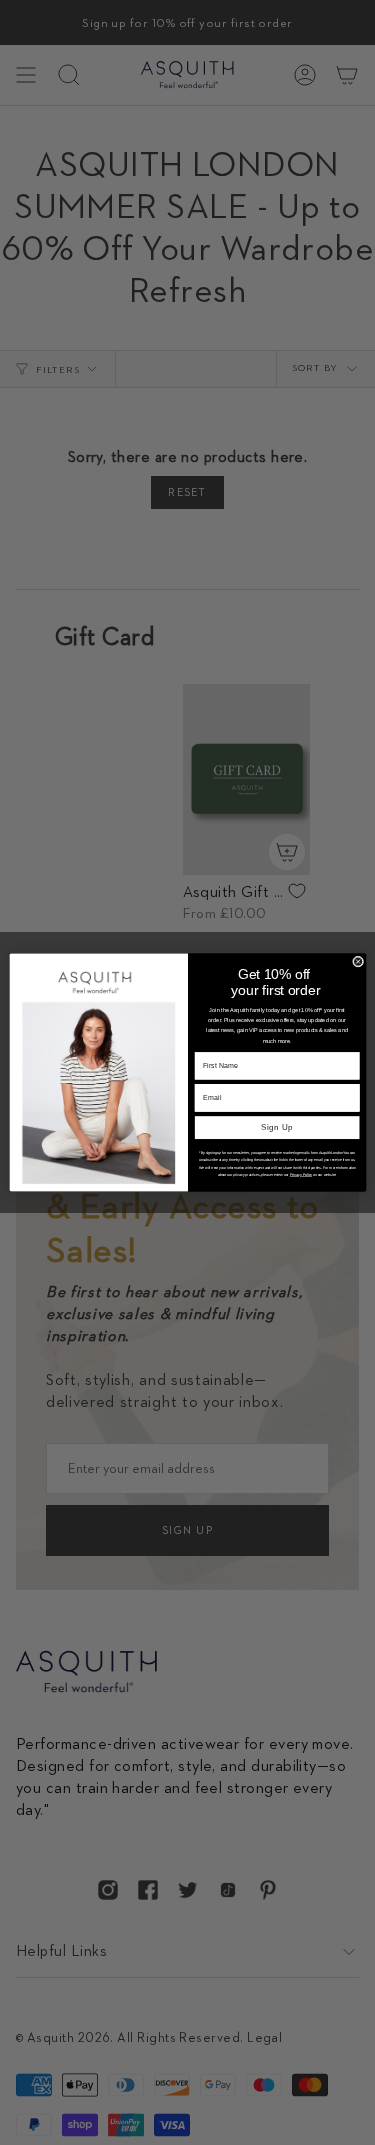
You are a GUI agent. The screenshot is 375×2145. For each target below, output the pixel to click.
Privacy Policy (300, 1175)
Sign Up (276, 1127)
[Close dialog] (357, 961)
